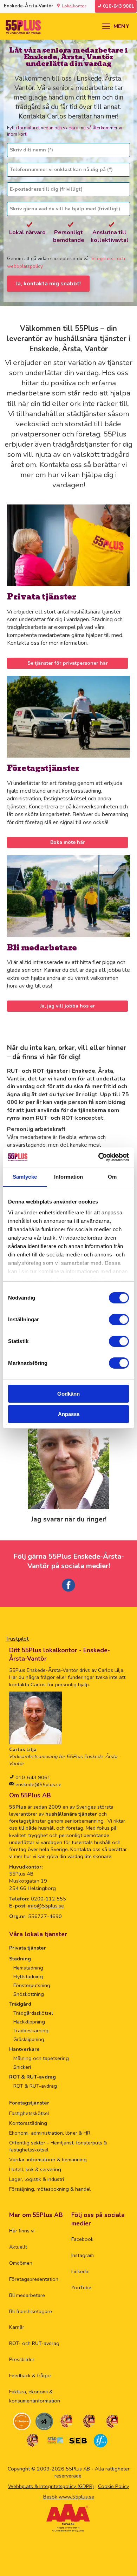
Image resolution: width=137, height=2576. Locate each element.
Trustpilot (17, 1639)
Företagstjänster (43, 768)
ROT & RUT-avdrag (32, 2077)
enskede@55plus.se (38, 1784)
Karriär (17, 2327)
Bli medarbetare (42, 948)
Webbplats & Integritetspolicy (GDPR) (51, 2486)
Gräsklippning (29, 2039)
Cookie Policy (113, 2486)
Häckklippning (29, 2022)
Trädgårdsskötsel (33, 2013)
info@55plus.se (46, 1906)
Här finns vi (22, 2231)
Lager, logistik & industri (37, 2179)
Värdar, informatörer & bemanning (48, 2160)
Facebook (82, 2239)
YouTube (81, 2287)
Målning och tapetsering (41, 2058)
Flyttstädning (28, 1977)
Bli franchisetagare (31, 2311)
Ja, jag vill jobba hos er (67, 1006)
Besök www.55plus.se (69, 2497)
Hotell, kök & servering (35, 2169)
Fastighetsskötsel (29, 2113)
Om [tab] (112, 1177)
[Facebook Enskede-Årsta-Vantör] (68, 1592)
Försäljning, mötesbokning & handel (50, 2189)
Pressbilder (22, 2359)
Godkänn (68, 1394)
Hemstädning (28, 1968)
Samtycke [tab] (25, 1177)
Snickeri (22, 2067)
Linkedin (80, 2271)
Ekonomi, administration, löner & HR (50, 2133)
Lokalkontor (74, 6)
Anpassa (69, 1414)
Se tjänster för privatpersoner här (68, 663)
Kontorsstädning (28, 2123)
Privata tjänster (42, 597)
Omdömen (21, 2263)
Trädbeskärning (31, 2031)
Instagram (83, 2255)
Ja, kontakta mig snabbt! (48, 284)
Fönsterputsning (32, 1985)
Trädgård (20, 2004)
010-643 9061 (32, 1777)
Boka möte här (68, 842)
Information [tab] (68, 1177)
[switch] (119, 1320)
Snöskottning (29, 1994)
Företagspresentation (34, 2279)
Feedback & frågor (30, 2375)
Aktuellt (18, 2247)
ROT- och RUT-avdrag (34, 2343)
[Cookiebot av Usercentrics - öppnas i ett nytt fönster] (99, 1157)
